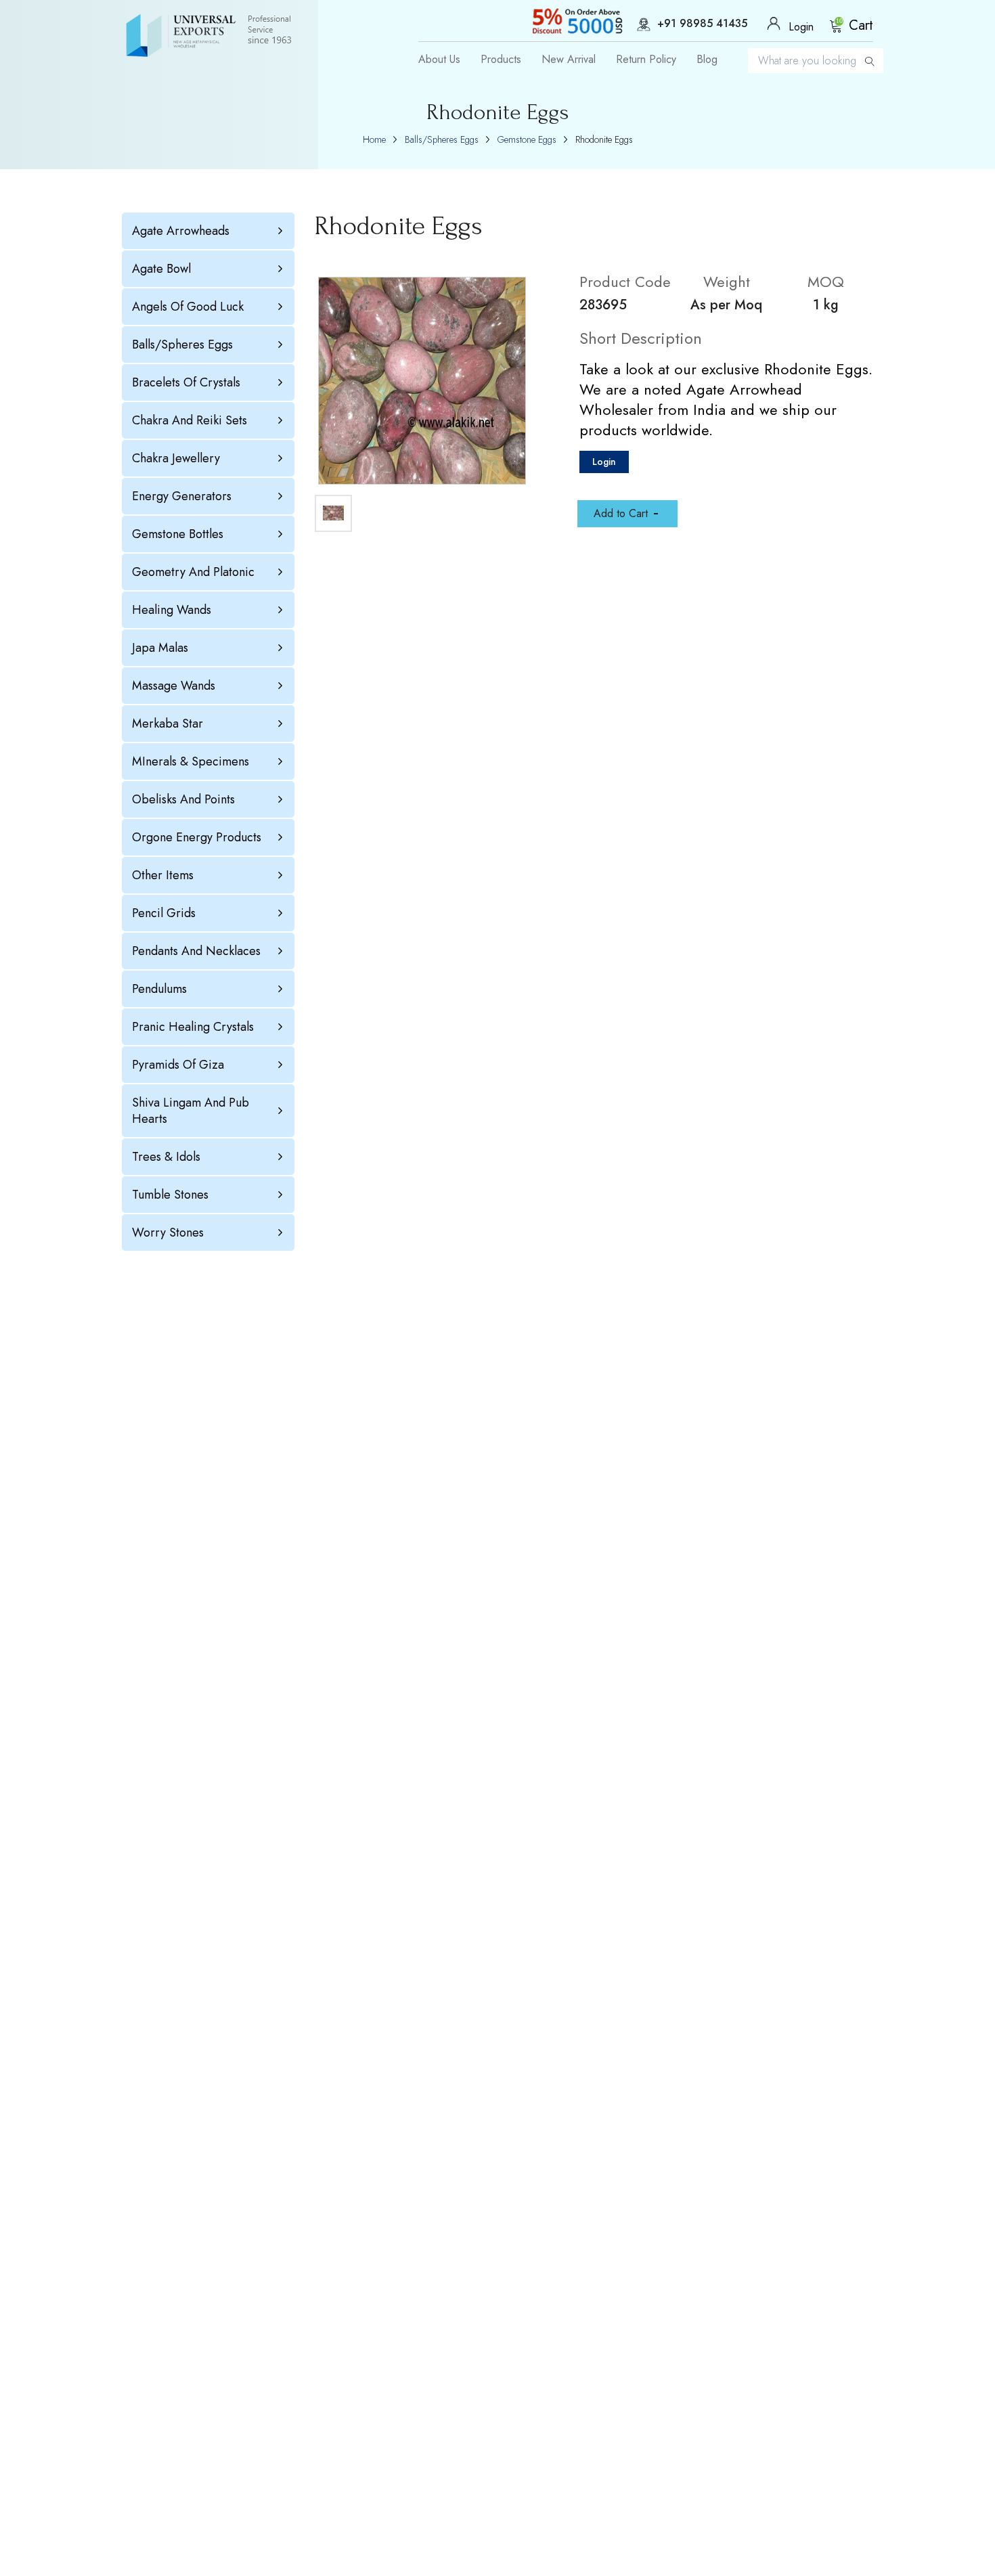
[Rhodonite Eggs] (422, 381)
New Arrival (569, 60)
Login (604, 462)
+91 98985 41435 (702, 24)
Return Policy (646, 60)
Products (501, 60)
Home (374, 139)
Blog (707, 60)
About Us (439, 60)
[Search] (870, 61)
